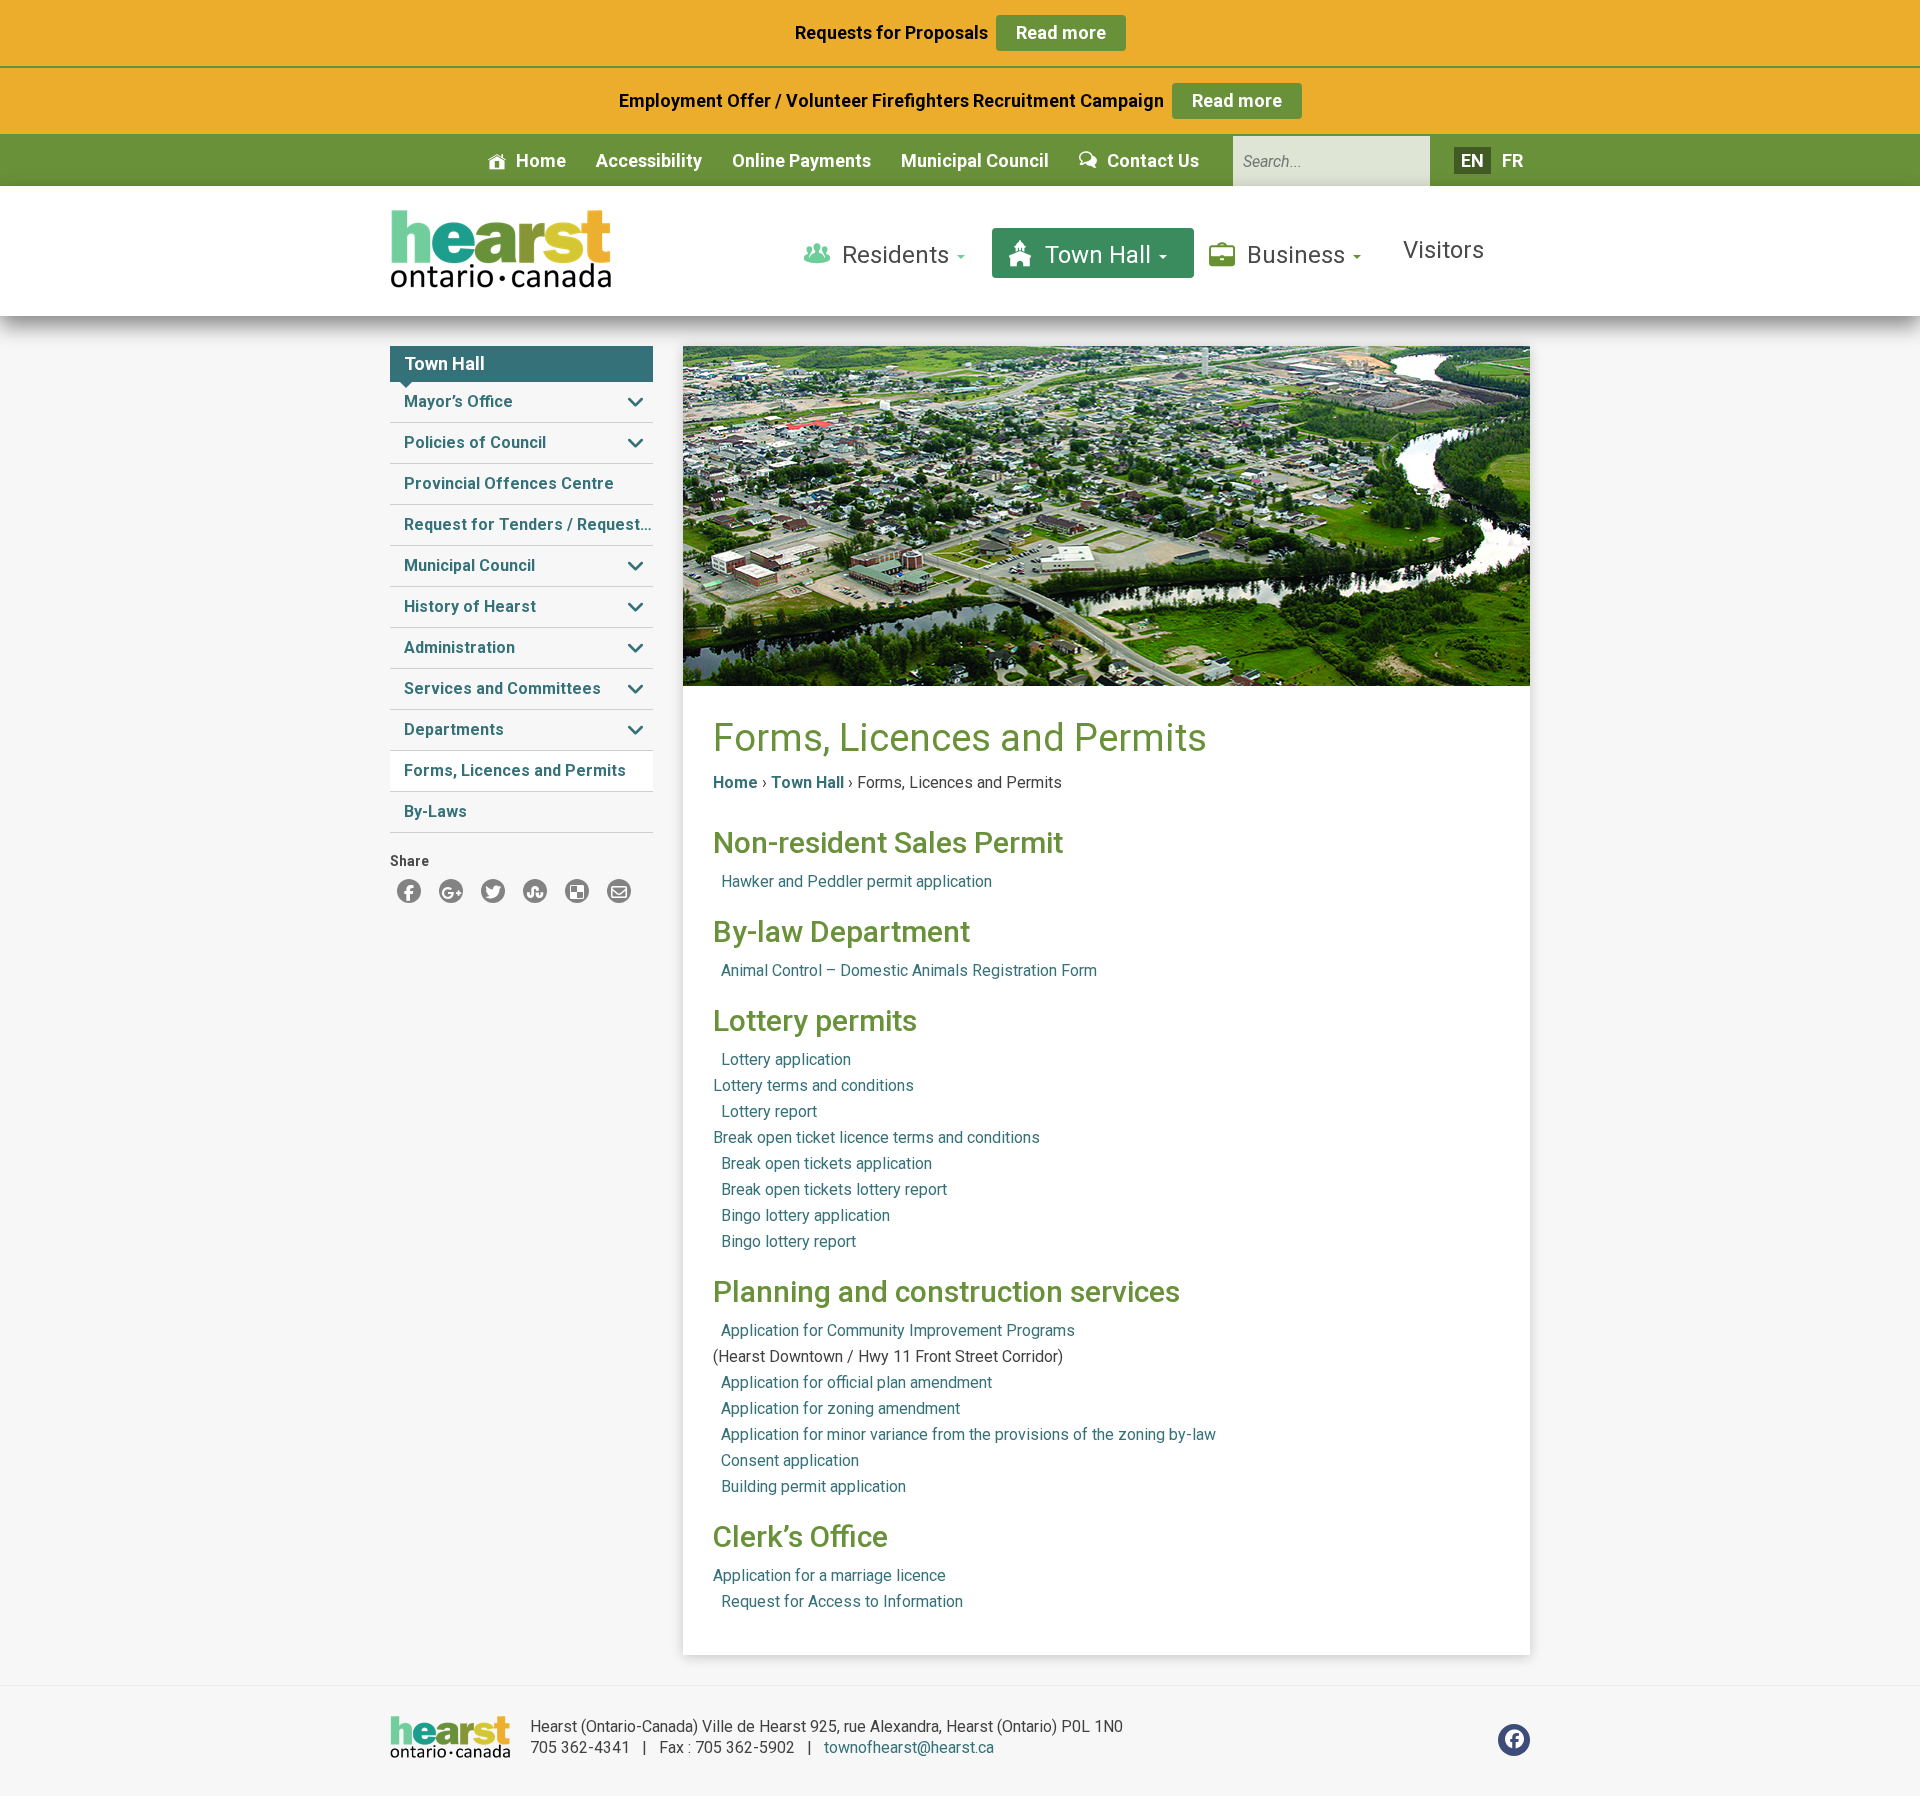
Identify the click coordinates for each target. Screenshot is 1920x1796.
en (1472, 160)
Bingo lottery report (788, 1241)
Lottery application (786, 1059)
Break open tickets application (826, 1163)
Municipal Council (975, 160)
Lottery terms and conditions (813, 1085)
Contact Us (1153, 160)
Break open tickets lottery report (834, 1189)
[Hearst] (500, 249)
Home (541, 160)
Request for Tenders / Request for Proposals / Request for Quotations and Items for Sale (528, 524)
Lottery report (769, 1111)
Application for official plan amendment (856, 1382)
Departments (454, 729)
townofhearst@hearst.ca (909, 1747)
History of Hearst (470, 606)
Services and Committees (502, 688)
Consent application (790, 1460)
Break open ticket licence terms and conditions (876, 1137)
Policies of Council (475, 442)
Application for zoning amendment (840, 1408)
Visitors (1443, 250)
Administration (459, 647)
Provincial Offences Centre (509, 483)
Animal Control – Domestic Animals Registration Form (909, 970)
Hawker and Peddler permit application (856, 881)
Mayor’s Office (458, 401)
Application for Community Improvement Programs (898, 1330)
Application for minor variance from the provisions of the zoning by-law (968, 1434)
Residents (898, 255)
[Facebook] (1514, 1740)
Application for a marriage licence (829, 1575)
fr (1512, 160)
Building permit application (813, 1486)
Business (1299, 255)
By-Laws (435, 811)
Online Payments (801, 160)
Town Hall (1101, 255)
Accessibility (649, 160)
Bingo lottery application (805, 1215)
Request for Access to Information (842, 1601)
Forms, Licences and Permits (515, 770)
